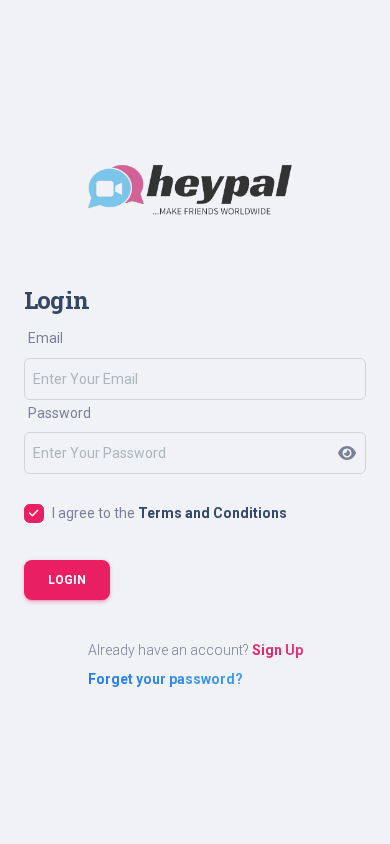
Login (67, 580)
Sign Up (277, 650)
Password (59, 413)
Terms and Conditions (212, 513)
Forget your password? (165, 679)
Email (45, 338)
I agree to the (169, 513)
